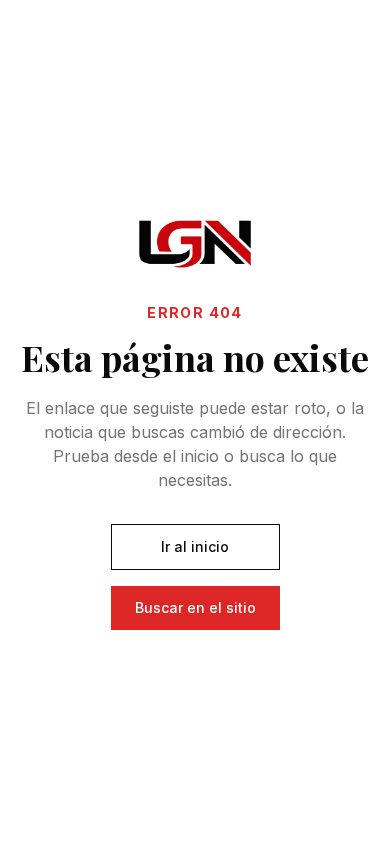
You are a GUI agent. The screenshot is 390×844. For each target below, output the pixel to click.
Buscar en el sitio (195, 607)
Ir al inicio (195, 546)
